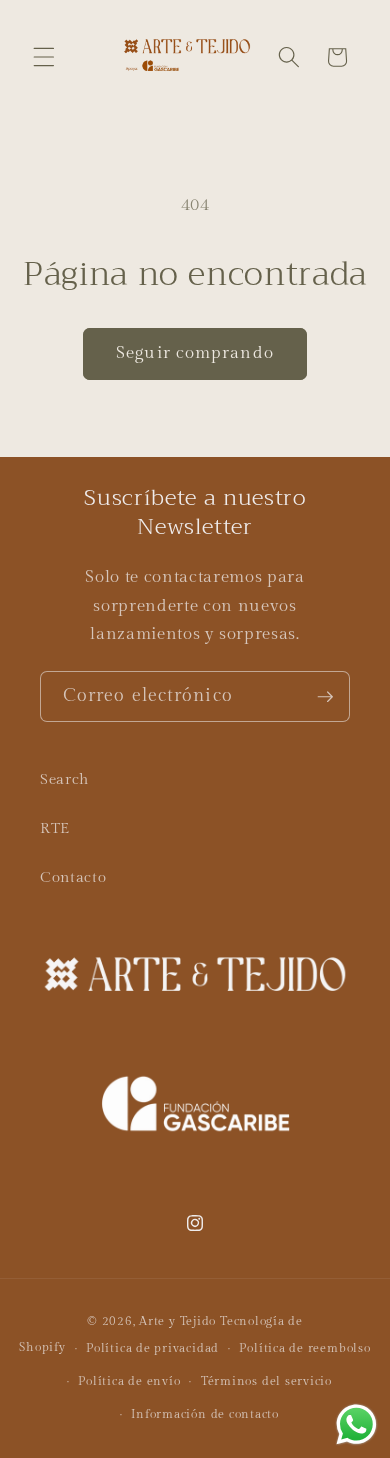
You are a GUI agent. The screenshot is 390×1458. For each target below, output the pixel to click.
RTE (55, 828)
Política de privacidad (152, 1348)
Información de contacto (205, 1414)
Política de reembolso (304, 1348)
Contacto (73, 877)
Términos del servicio (266, 1381)
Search (64, 779)
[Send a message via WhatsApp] (356, 1424)
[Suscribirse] (325, 697)
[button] (44, 57)
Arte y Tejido (177, 1321)
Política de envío (129, 1381)
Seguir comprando (195, 353)
